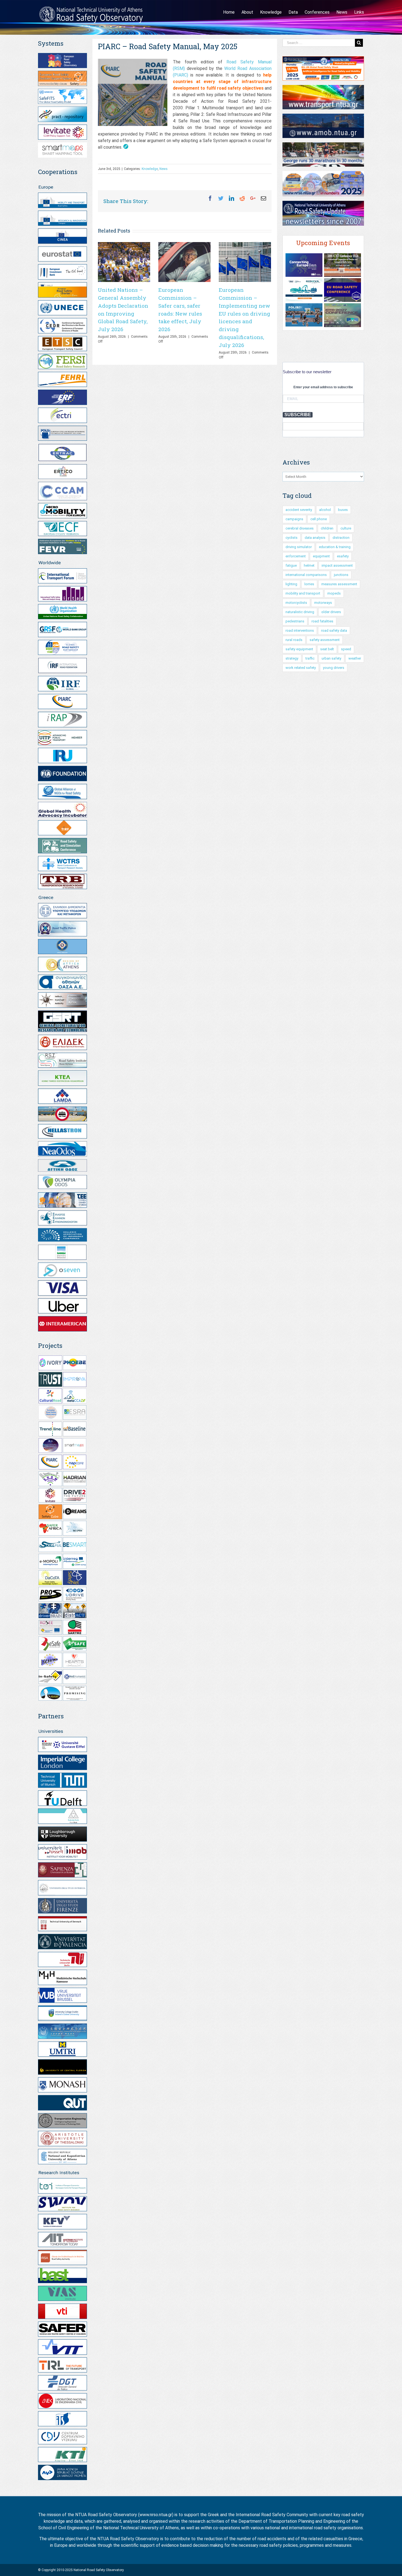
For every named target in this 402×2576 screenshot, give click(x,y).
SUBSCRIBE (298, 415)
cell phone (319, 519)
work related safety (301, 668)
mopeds (334, 593)
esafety (343, 556)
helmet (309, 565)
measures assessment (339, 584)
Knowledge (150, 169)
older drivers (331, 612)
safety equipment (299, 649)
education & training (335, 547)
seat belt (327, 649)
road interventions (300, 630)
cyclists (292, 538)
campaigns (294, 519)
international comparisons (306, 575)
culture (346, 528)
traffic (310, 658)
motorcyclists (296, 603)
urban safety (331, 658)
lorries (309, 584)
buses (343, 510)
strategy (292, 658)
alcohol (325, 510)
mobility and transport (303, 593)
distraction (341, 538)
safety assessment (325, 640)
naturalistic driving (300, 612)
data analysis (315, 538)
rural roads (294, 640)
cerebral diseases (300, 528)
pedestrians (295, 621)
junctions (341, 575)
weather (355, 658)
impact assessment (337, 565)
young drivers (334, 668)
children (327, 528)
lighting (291, 584)
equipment (321, 556)
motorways (323, 603)
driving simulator (299, 547)
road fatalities (322, 621)
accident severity (299, 510)
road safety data (334, 630)
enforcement (296, 556)
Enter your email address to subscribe (323, 387)
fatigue (291, 565)
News (164, 169)
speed (346, 649)
